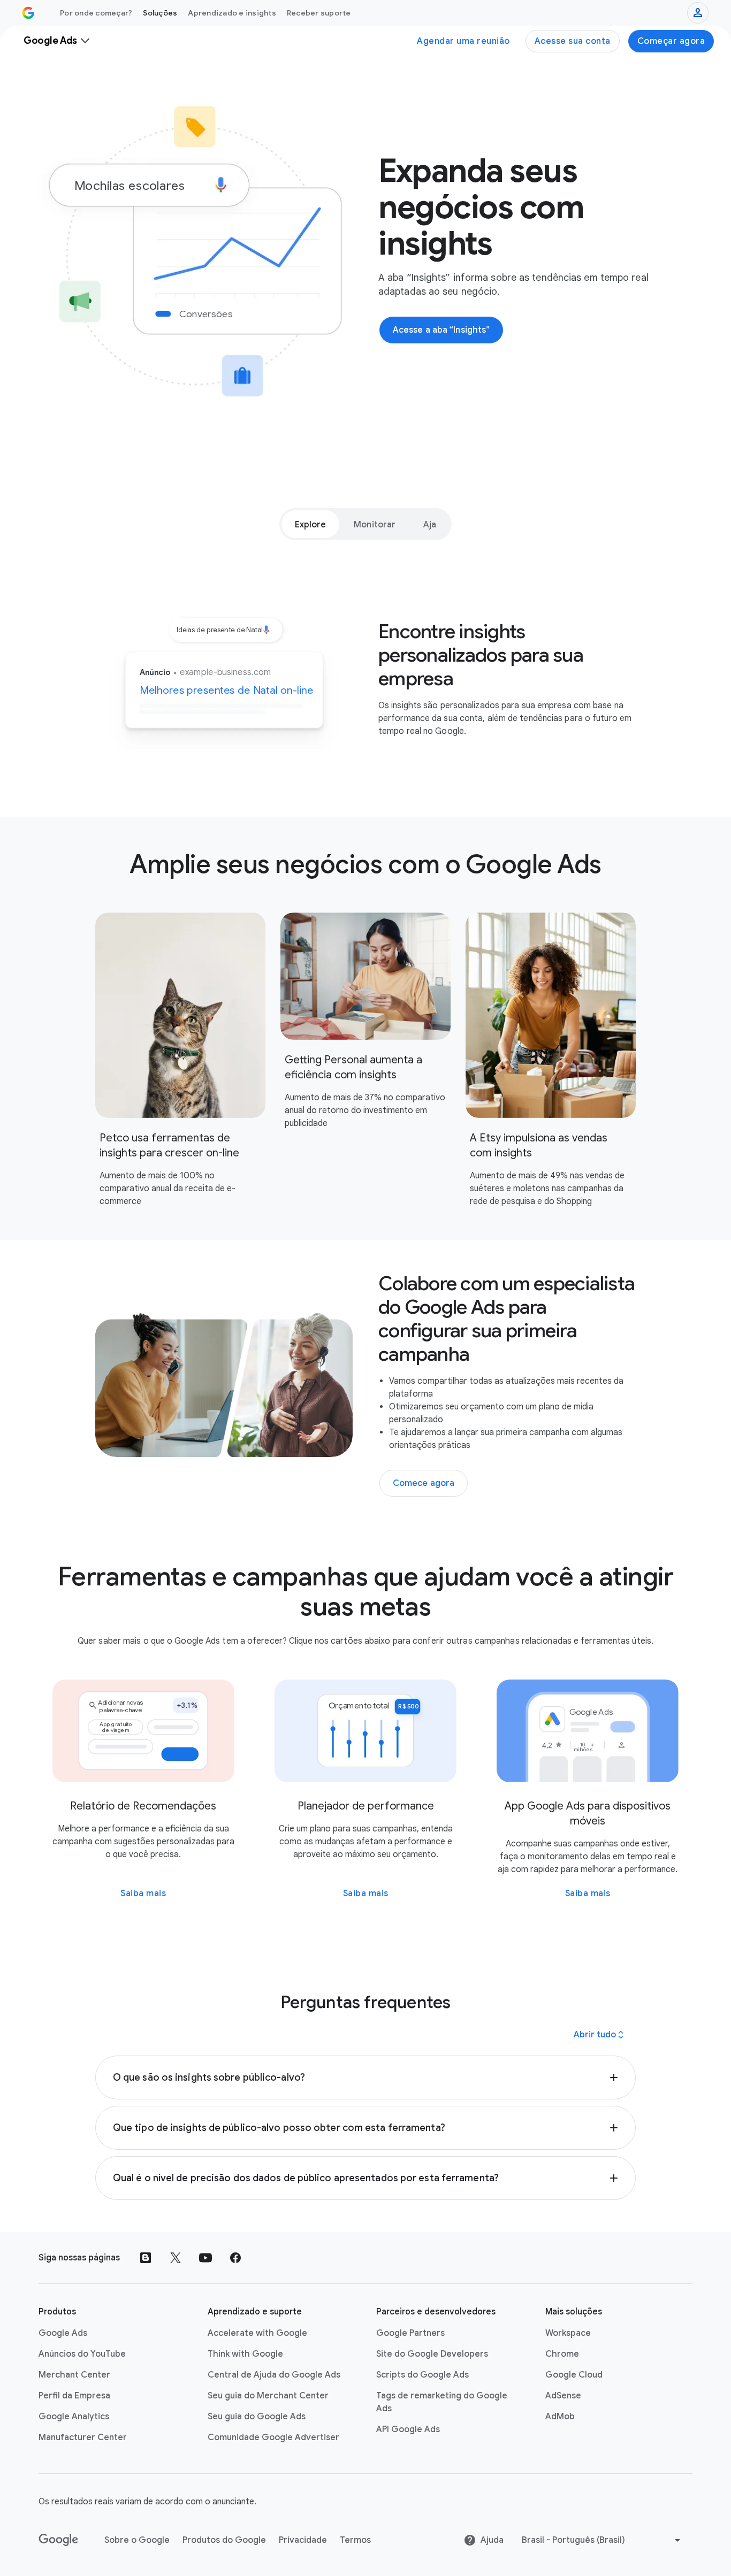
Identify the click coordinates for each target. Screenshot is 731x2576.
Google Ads (63, 2333)
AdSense (563, 2396)
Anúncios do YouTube (82, 2354)
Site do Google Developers (432, 2354)
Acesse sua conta (573, 41)
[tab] (311, 524)
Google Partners (410, 2333)
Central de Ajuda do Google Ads (274, 2375)
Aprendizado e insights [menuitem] (232, 13)
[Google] (59, 2540)
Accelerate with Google (257, 2333)
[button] (365, 2077)
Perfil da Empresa (74, 2396)
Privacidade (303, 2540)
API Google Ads (408, 2429)
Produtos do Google (224, 2540)
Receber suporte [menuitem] (319, 13)
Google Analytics (74, 2417)
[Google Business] (28, 13)
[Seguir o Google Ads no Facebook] (235, 2258)
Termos (355, 2540)
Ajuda (492, 2540)
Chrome (562, 2354)
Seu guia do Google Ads (257, 2417)
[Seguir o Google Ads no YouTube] (205, 2258)
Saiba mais (143, 1893)
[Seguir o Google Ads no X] (176, 2258)
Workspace (568, 2333)
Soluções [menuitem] (160, 13)
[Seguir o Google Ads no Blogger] (146, 2258)
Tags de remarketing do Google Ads (442, 2402)
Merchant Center (74, 2375)
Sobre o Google (137, 2540)
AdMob (560, 2417)
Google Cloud (574, 2375)
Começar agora (671, 41)
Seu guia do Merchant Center (268, 2396)
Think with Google (245, 2354)
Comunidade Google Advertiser (273, 2437)
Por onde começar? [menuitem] (96, 13)
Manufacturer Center (83, 2437)
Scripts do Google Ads (422, 2375)
